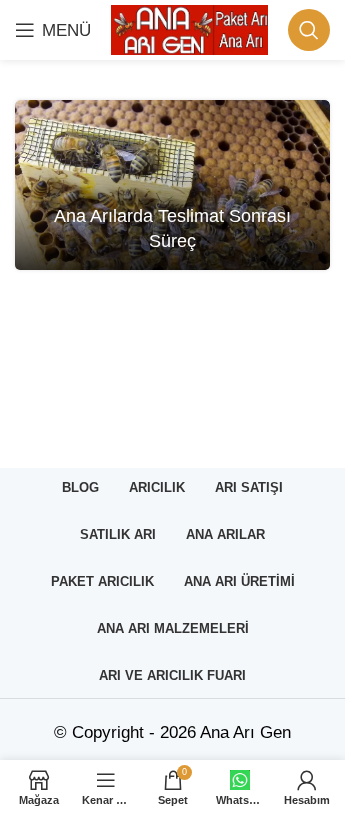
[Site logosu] (189, 28)
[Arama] (309, 30)
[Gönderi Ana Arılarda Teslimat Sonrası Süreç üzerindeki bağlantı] (172, 185)
